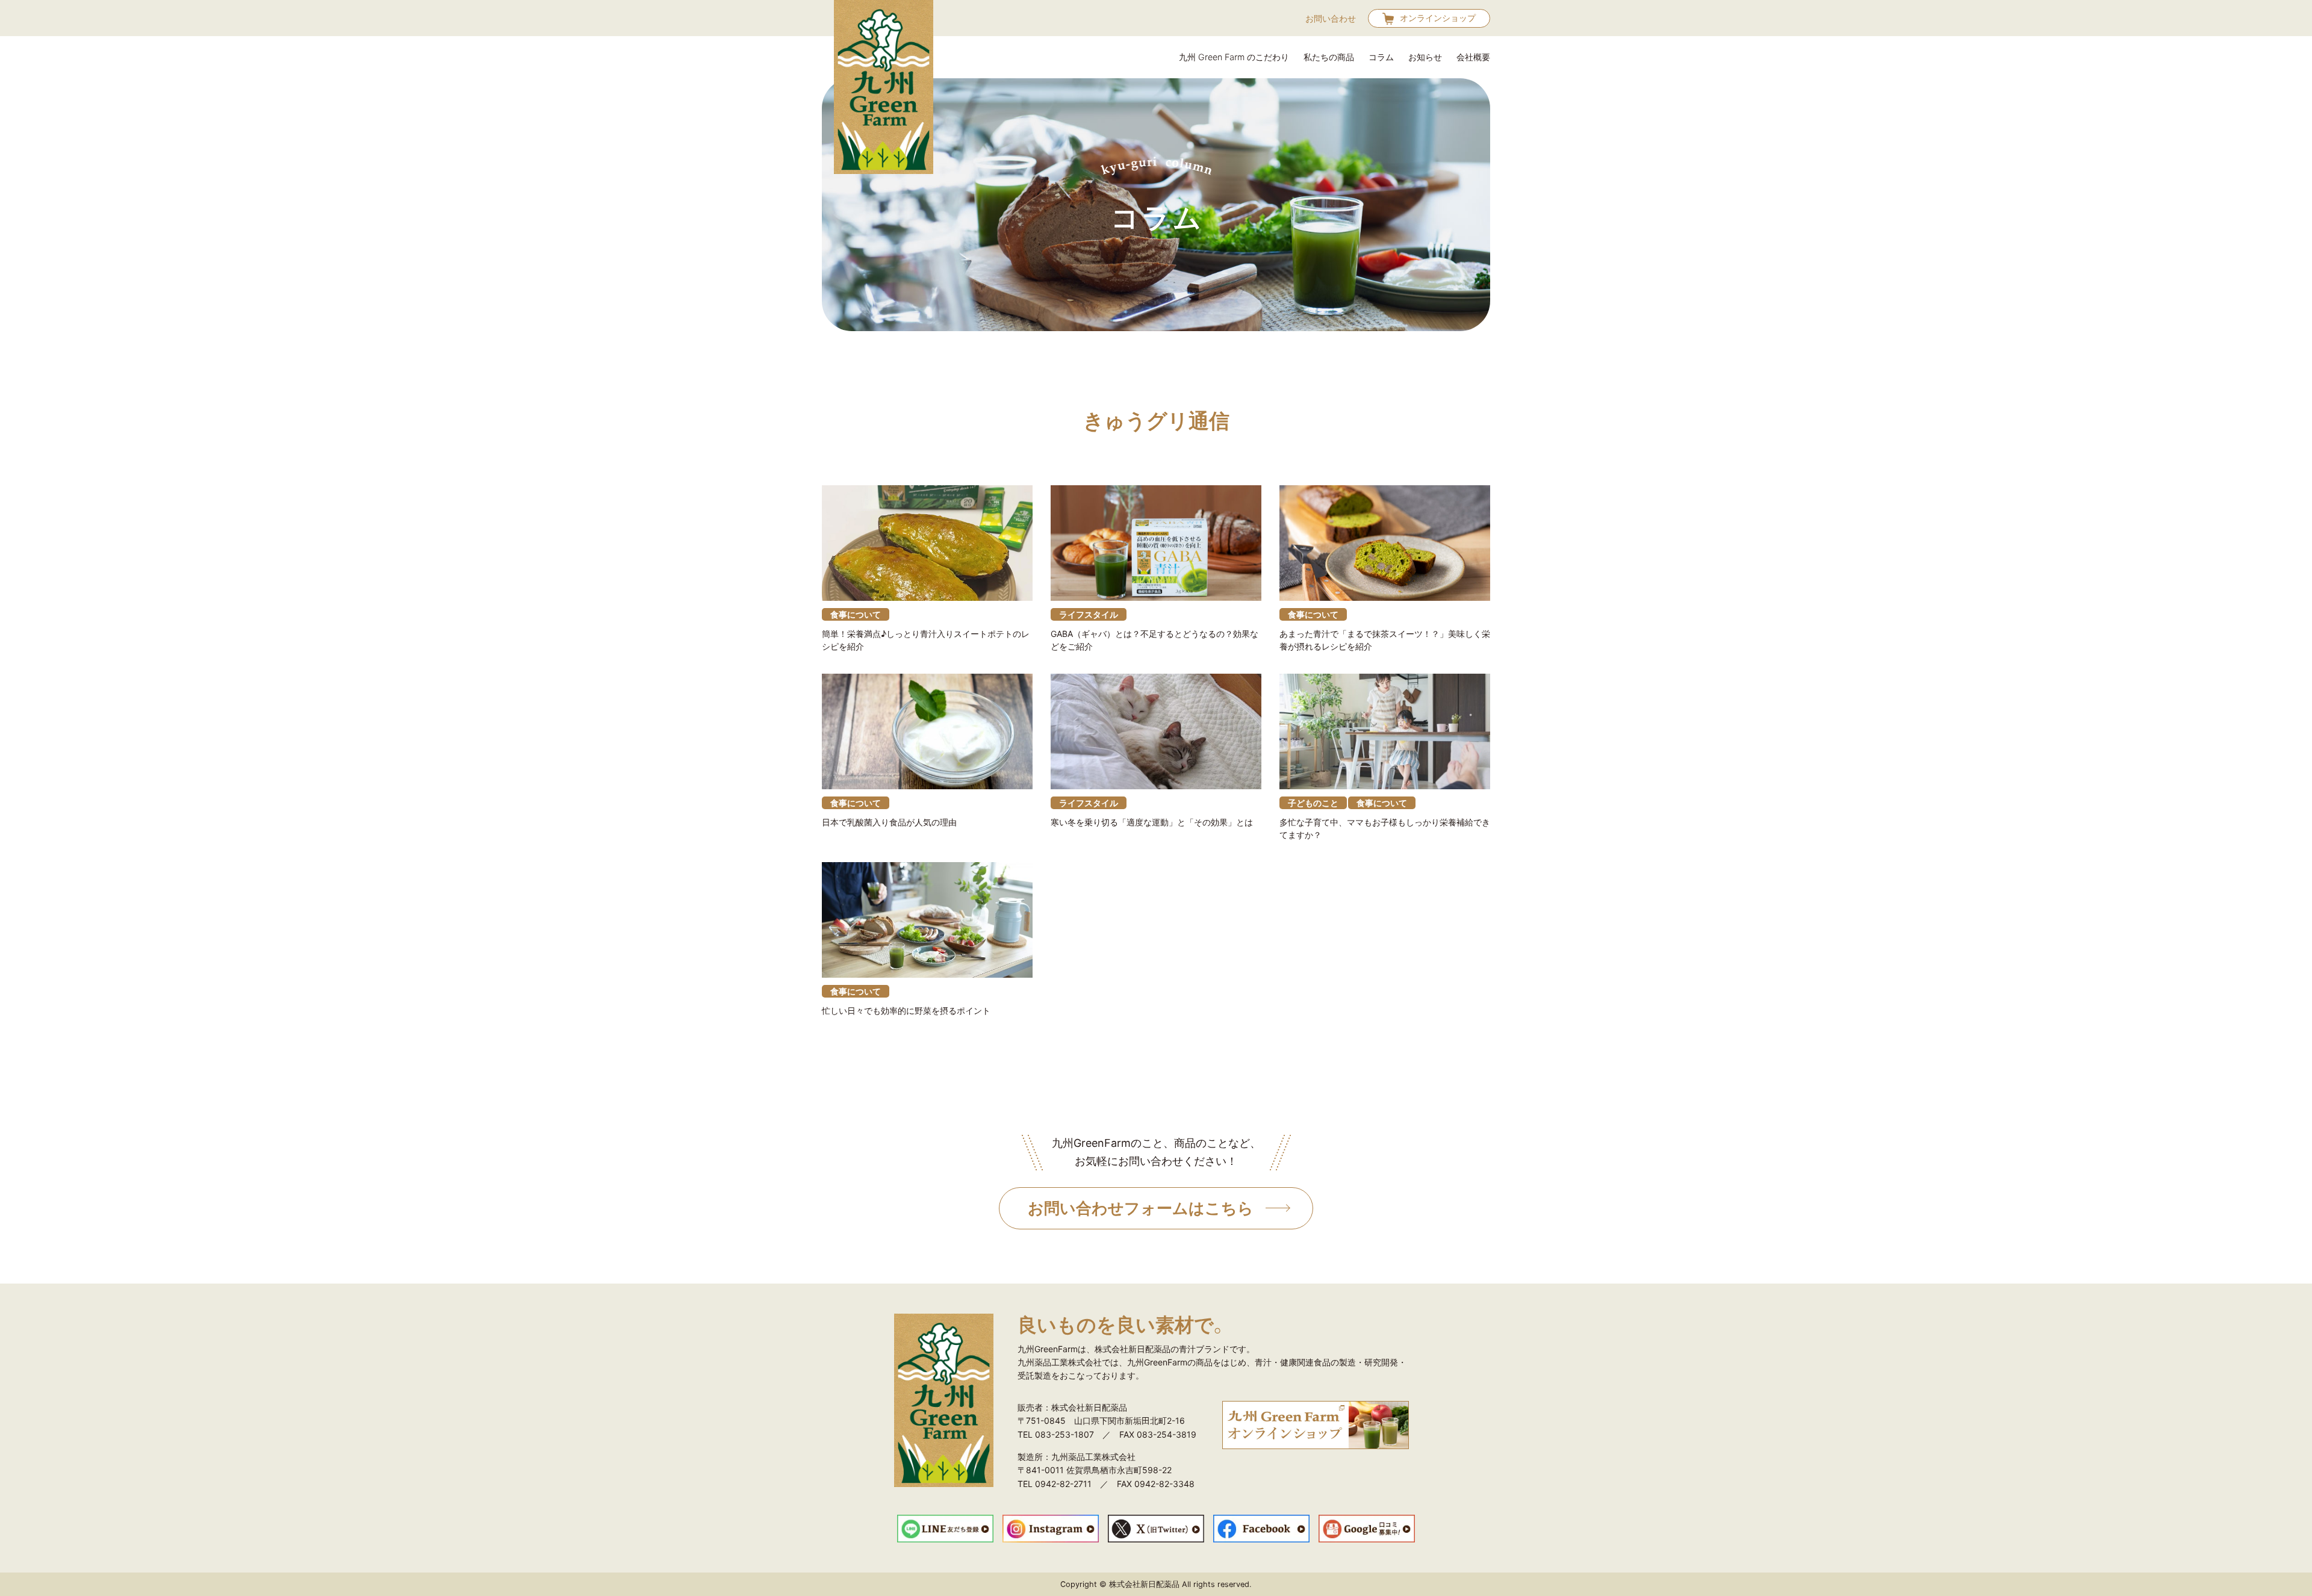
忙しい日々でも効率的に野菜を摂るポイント (906, 1011)
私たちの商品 (1329, 57)
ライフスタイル (1089, 614)
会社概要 (1473, 57)
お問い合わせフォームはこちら (1141, 1208)
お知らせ (1425, 57)
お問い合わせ (1331, 18)
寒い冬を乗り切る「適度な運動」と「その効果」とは (1152, 822)
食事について (856, 614)
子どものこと (1313, 803)
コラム (1381, 57)
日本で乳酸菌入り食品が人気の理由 (889, 822)
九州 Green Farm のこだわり (1234, 57)
